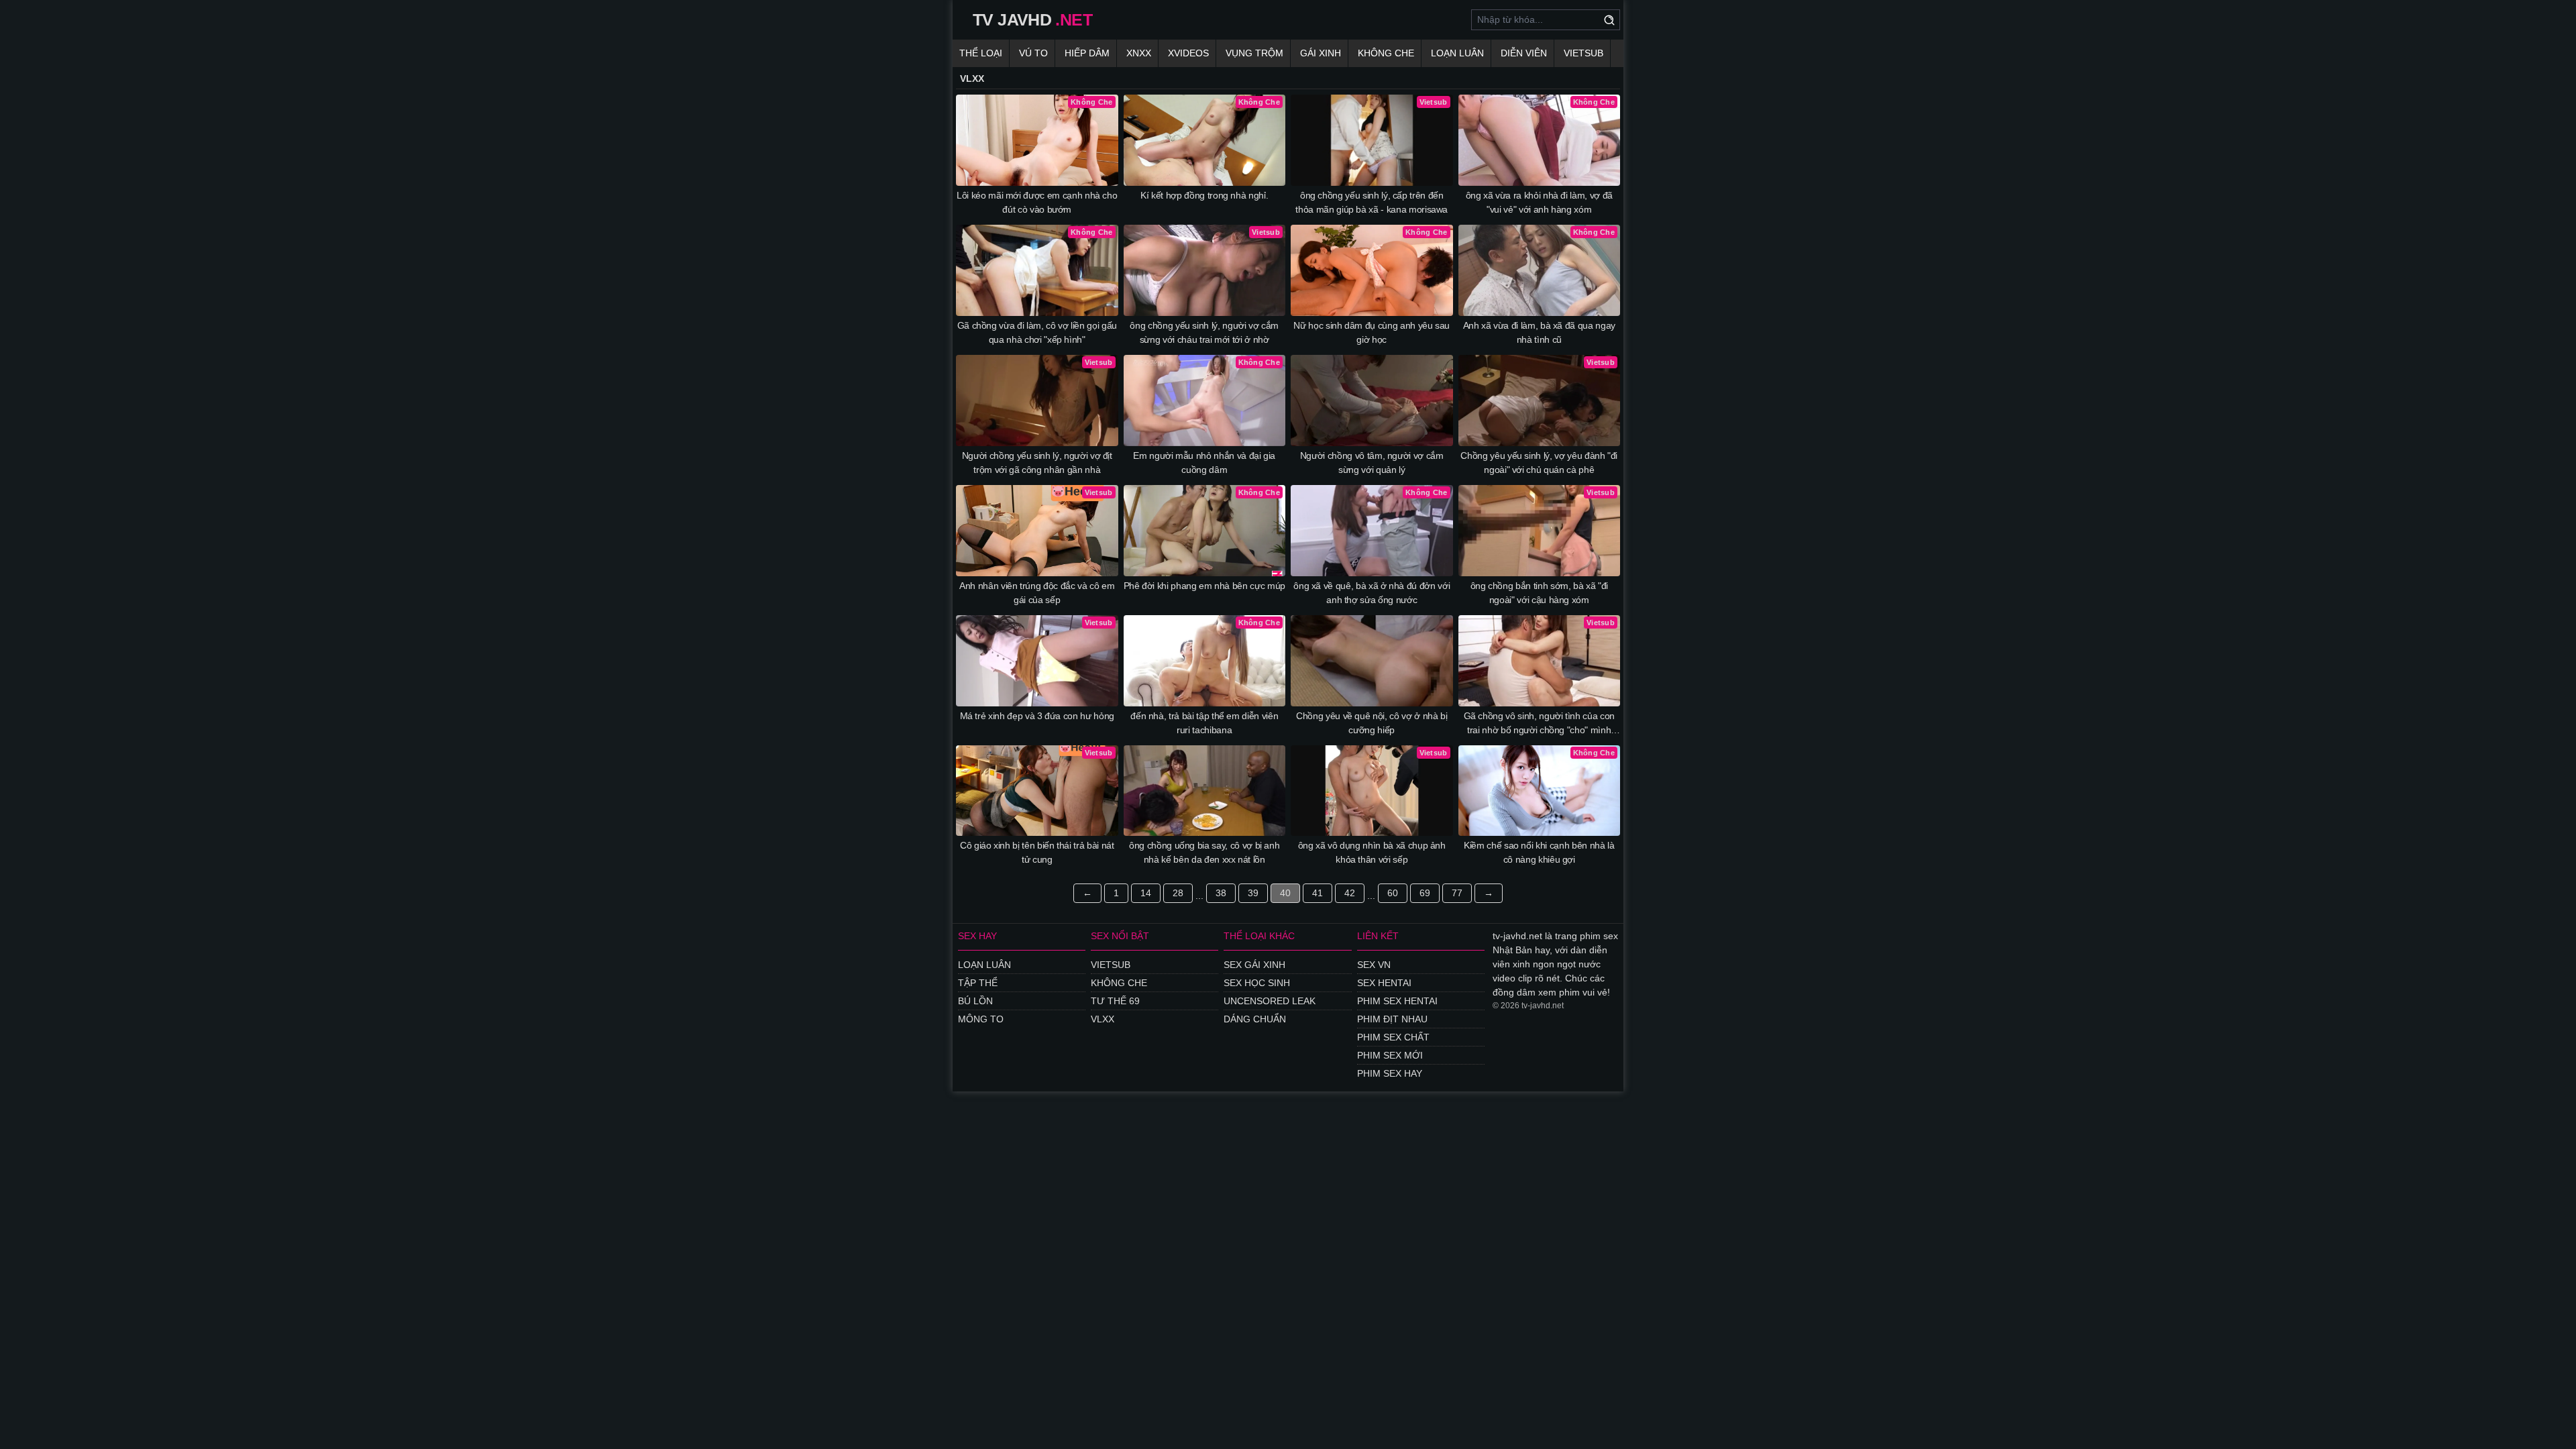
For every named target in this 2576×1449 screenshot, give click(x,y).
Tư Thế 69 (1115, 1001)
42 (1350, 893)
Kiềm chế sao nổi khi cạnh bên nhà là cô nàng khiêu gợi (1539, 852)
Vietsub (1584, 53)
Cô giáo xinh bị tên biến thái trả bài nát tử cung (1037, 852)
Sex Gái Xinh (1254, 965)
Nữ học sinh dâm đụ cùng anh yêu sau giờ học (1372, 332)
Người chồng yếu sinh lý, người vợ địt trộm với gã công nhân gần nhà (1037, 463)
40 (1285, 893)
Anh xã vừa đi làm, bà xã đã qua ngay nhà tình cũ (1539, 332)
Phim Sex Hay (1390, 1073)
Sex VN (1374, 965)
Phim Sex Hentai (1397, 1001)
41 (1318, 893)
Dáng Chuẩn (1255, 1019)
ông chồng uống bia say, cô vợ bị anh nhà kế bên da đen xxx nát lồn (1204, 852)
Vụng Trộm (1254, 53)
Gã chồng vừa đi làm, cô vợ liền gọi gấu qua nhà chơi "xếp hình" (1037, 332)
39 (1253, 893)
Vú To (1033, 53)
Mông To (981, 1019)
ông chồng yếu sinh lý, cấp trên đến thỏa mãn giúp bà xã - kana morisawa (1372, 202)
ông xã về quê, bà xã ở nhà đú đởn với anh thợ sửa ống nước (1372, 593)
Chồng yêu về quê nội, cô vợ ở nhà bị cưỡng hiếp (1372, 723)
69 (1425, 893)
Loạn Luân (1457, 53)
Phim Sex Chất (1393, 1037)
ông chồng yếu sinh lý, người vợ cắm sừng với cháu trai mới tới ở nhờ (1204, 332)
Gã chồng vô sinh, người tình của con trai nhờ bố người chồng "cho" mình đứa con (1539, 724)
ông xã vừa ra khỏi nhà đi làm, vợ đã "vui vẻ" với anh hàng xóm (1539, 202)
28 (1178, 893)
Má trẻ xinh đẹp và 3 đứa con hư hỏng (1037, 716)
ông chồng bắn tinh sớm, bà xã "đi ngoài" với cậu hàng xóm (1539, 593)
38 (1221, 893)
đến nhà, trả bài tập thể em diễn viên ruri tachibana (1204, 723)
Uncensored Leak (1270, 1001)
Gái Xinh (1321, 53)
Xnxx (1139, 53)
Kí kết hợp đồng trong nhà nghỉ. (1204, 195)
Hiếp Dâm (1087, 53)
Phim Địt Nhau (1392, 1019)
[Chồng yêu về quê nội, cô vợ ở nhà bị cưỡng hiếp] (1372, 661)
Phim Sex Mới (1390, 1055)
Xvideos (1188, 53)
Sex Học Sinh (1257, 983)
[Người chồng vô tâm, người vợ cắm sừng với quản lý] (1372, 400)
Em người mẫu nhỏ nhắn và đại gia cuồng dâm (1204, 463)
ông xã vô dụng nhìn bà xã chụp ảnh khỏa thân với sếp (1372, 852)
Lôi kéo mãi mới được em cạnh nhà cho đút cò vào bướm (1037, 202)
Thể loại (981, 53)
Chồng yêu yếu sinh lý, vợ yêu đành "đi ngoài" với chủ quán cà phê (1539, 463)
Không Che (1386, 53)
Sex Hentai (1384, 983)
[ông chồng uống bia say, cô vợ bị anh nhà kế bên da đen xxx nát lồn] (1205, 791)
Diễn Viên (1524, 53)
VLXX (1103, 1019)
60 (1393, 893)
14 (1146, 893)
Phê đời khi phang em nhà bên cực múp (1204, 586)
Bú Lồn (975, 1001)
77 (1457, 893)
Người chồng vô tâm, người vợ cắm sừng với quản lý (1372, 463)
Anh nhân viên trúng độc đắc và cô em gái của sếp (1037, 593)
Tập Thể (978, 983)
